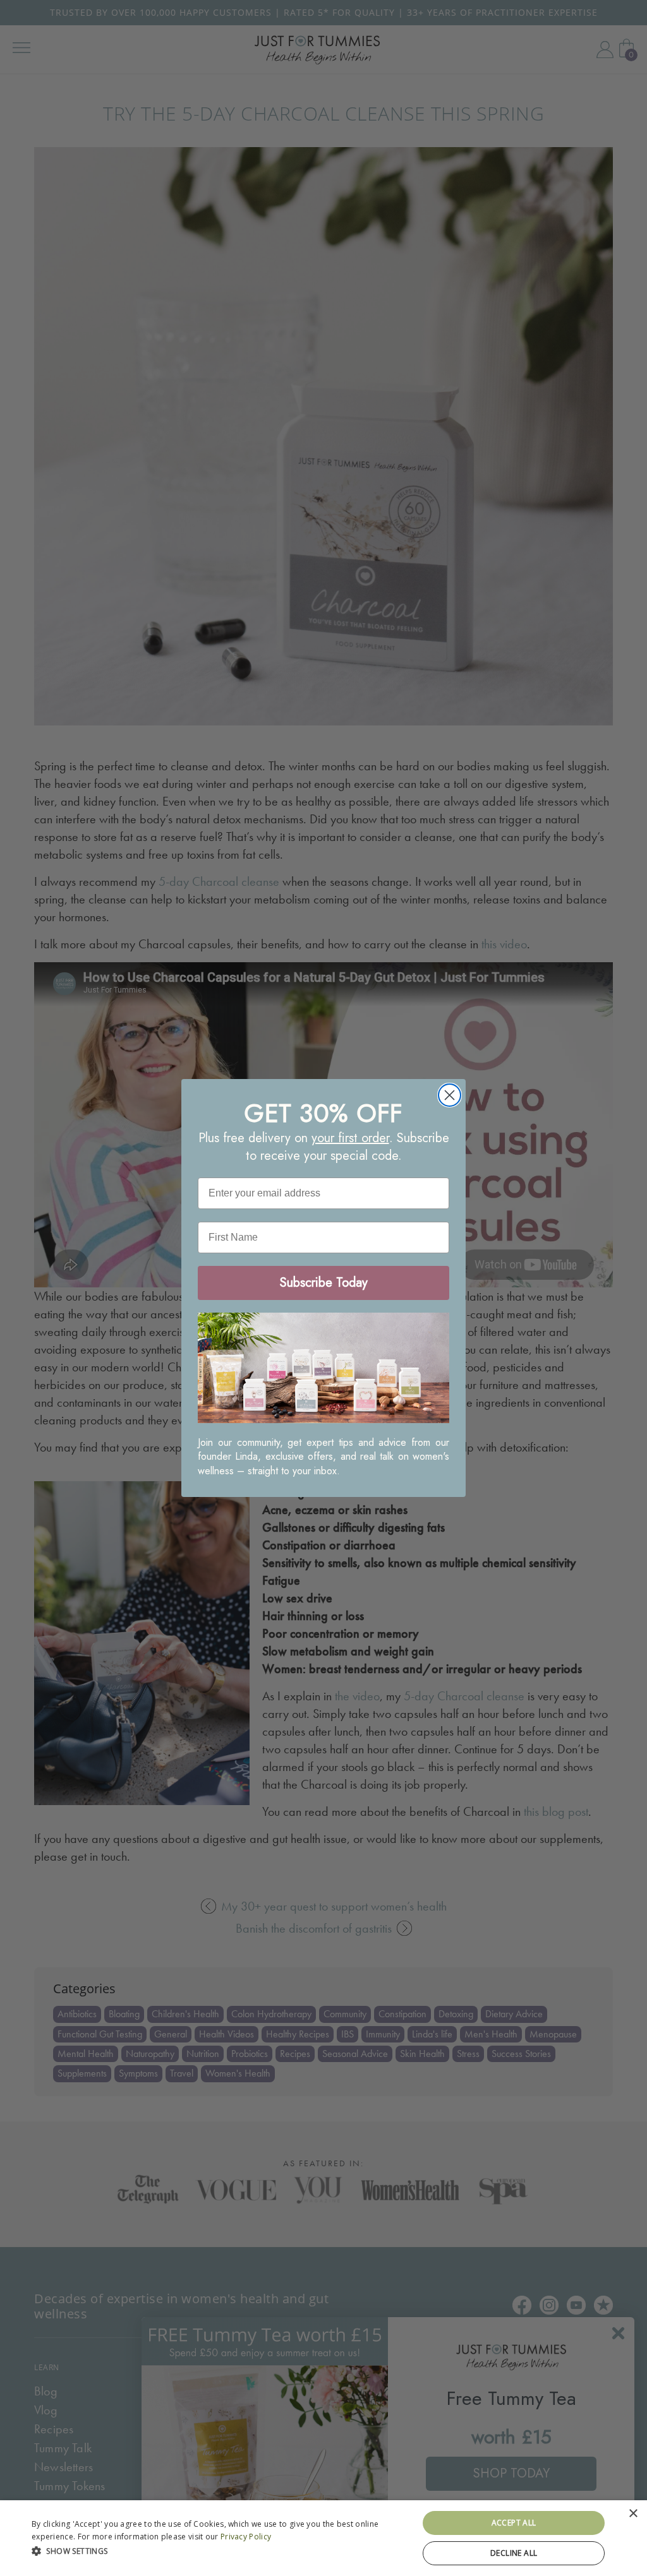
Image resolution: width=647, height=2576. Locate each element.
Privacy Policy (246, 2537)
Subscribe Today (324, 1283)
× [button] (633, 2514)
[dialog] (323, 2538)
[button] (219, 2550)
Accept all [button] (514, 2523)
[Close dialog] (450, 1095)
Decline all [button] (514, 2553)
